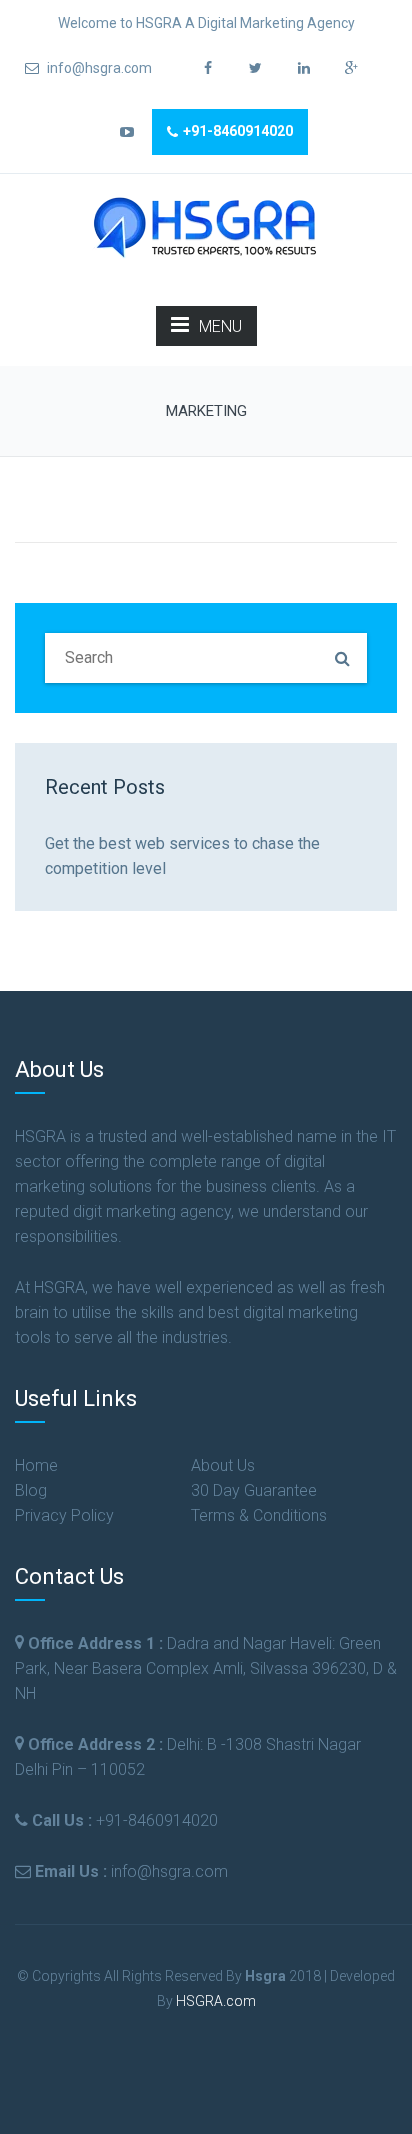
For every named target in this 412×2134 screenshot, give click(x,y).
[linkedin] (303, 68)
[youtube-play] (126, 132)
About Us (223, 1465)
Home (36, 1465)
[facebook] (207, 68)
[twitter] (255, 68)
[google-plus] (351, 68)
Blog (31, 1490)
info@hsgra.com (98, 68)
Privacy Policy (64, 1515)
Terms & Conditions (259, 1515)
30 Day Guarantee (254, 1490)
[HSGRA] (206, 225)
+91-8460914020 (238, 131)
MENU (220, 326)
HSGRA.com (216, 2001)
